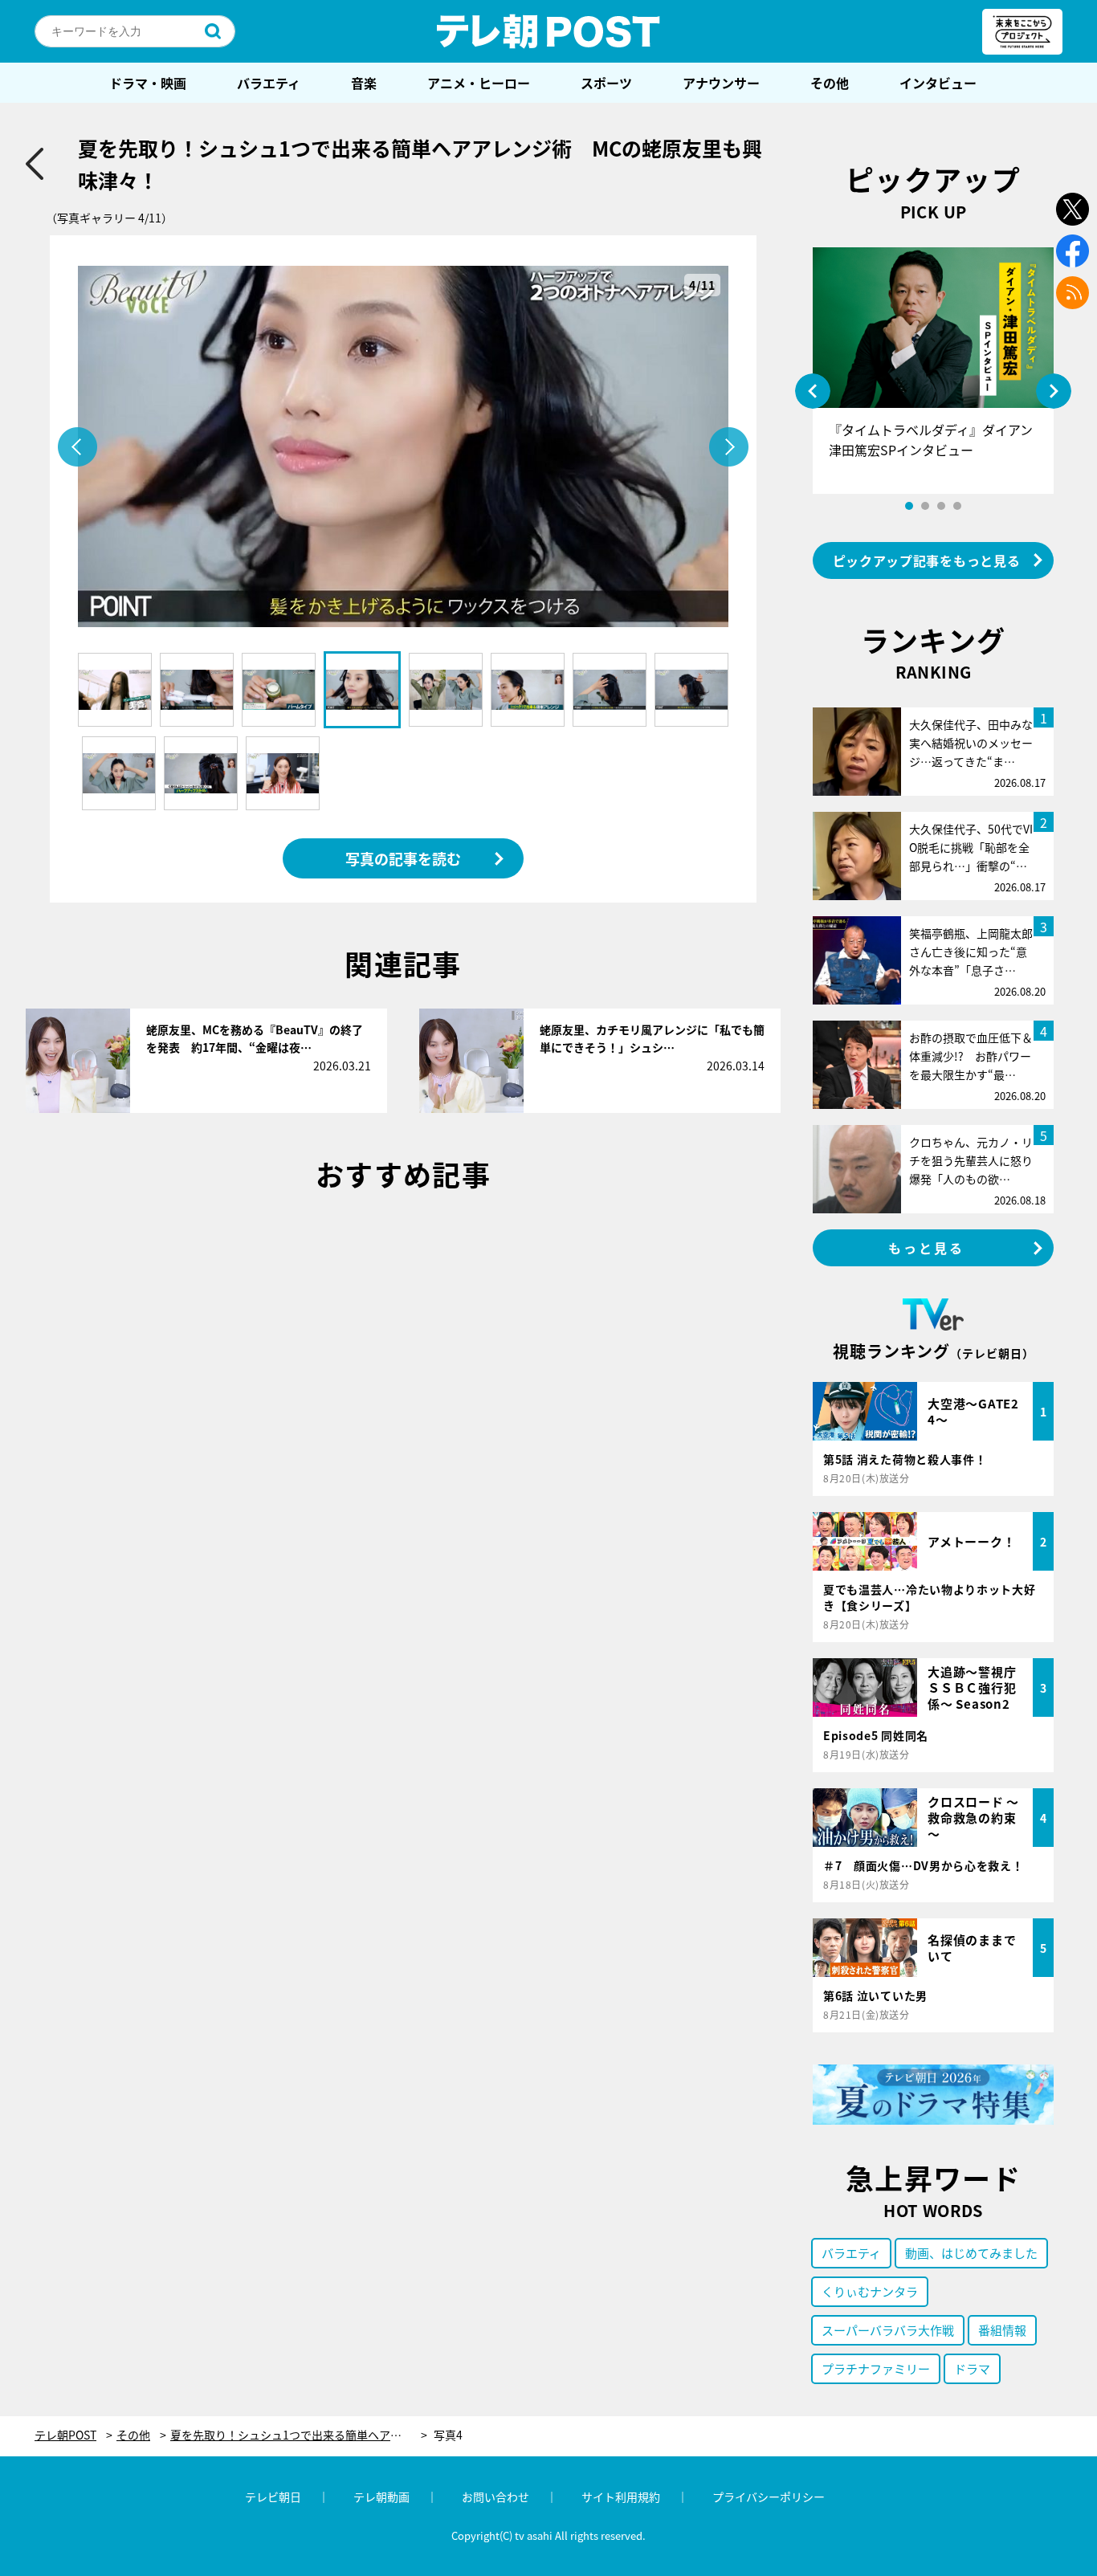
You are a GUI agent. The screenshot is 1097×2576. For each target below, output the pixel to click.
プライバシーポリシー (769, 2497)
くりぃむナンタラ (870, 2291)
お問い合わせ (495, 2497)
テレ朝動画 (381, 2497)
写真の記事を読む (403, 858)
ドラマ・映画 (148, 83)
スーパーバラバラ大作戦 (888, 2330)
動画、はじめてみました (971, 2253)
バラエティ (269, 83)
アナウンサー (721, 83)
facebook (1073, 251)
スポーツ (606, 83)
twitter (1073, 209)
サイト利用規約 (621, 2497)
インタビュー (938, 83)
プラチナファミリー (876, 2368)
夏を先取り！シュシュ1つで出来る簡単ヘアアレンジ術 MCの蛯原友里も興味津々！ (299, 2435)
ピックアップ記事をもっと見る (927, 560)
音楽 (364, 83)
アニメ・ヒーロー (479, 83)
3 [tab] (941, 506)
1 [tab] (909, 506)
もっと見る (927, 1248)
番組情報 (1002, 2330)
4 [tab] (957, 506)
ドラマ (972, 2368)
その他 (830, 83)
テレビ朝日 (273, 2497)
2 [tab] (925, 506)
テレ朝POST (548, 31)
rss (1073, 293)
